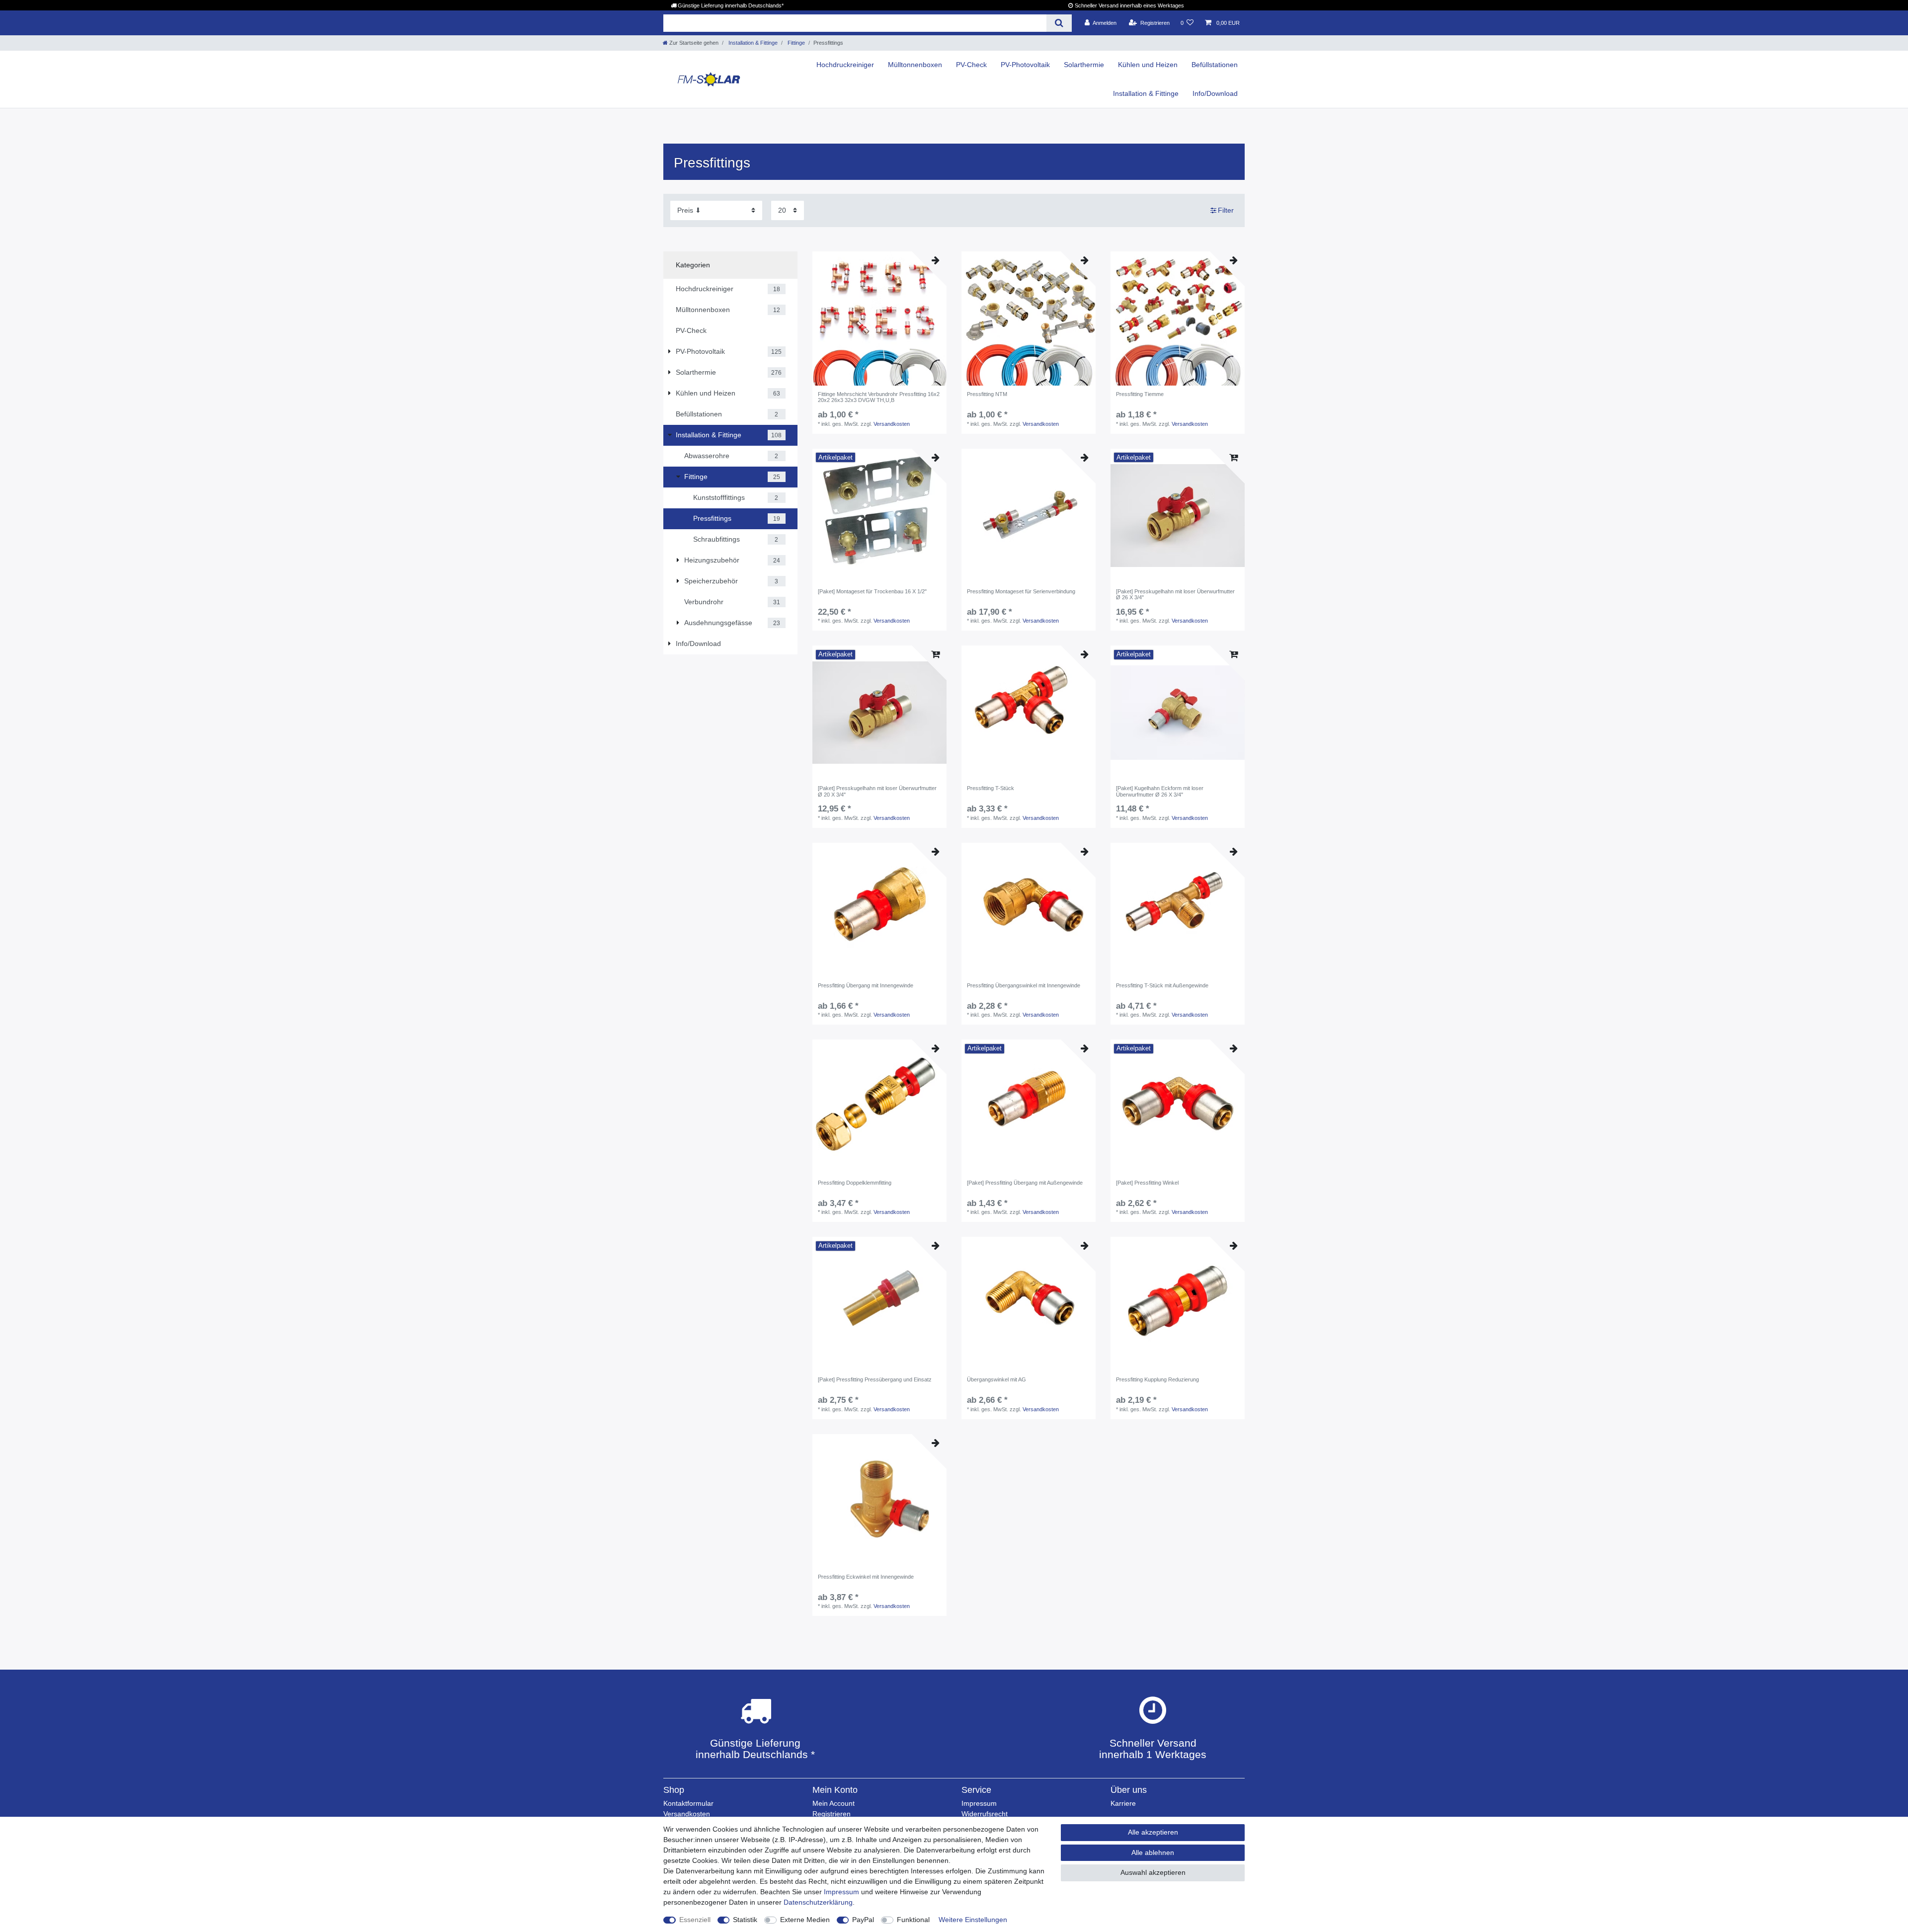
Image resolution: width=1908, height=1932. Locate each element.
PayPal (863, 1920)
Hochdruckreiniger (845, 65)
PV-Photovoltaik (1025, 65)
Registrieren (832, 1814)
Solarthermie (1084, 65)
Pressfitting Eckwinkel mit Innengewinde (866, 1577)
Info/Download (1215, 93)
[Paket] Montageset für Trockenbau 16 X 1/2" (872, 591)
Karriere (1123, 1803)
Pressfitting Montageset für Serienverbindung (1021, 591)
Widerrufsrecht (985, 1814)
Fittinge (795, 43)
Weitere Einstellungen (973, 1920)
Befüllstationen (1215, 65)
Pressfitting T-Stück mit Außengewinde (1162, 985)
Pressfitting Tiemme (1140, 394)
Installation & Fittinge (752, 43)
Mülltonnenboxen (915, 65)
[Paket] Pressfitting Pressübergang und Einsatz (875, 1379)
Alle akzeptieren (1153, 1832)
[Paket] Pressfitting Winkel (1147, 1183)
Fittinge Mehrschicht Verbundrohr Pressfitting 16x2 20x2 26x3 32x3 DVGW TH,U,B (879, 397)
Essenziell (695, 1920)
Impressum (979, 1803)
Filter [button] (1226, 210)
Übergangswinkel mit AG (996, 1379)
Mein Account (834, 1803)
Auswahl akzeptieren (1153, 1872)
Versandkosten (892, 424)
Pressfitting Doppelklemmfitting (855, 1183)
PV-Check (971, 65)
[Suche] (1059, 23)
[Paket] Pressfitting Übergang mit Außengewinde (1025, 1183)
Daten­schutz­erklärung (818, 1902)
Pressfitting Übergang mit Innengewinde (866, 985)
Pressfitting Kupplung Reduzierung (1157, 1379)
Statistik (745, 1920)
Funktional (913, 1920)
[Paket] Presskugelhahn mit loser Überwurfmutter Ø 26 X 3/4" (1175, 594)
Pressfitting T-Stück (991, 788)
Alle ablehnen (1153, 1852)
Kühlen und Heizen (1148, 65)
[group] (879, 319)
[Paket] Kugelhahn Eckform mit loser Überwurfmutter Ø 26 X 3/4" (1160, 791)
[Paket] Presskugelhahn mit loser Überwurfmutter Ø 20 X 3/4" (877, 791)
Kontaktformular (688, 1803)
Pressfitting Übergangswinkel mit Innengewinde (1024, 985)
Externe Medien (805, 1920)
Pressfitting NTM (987, 394)
